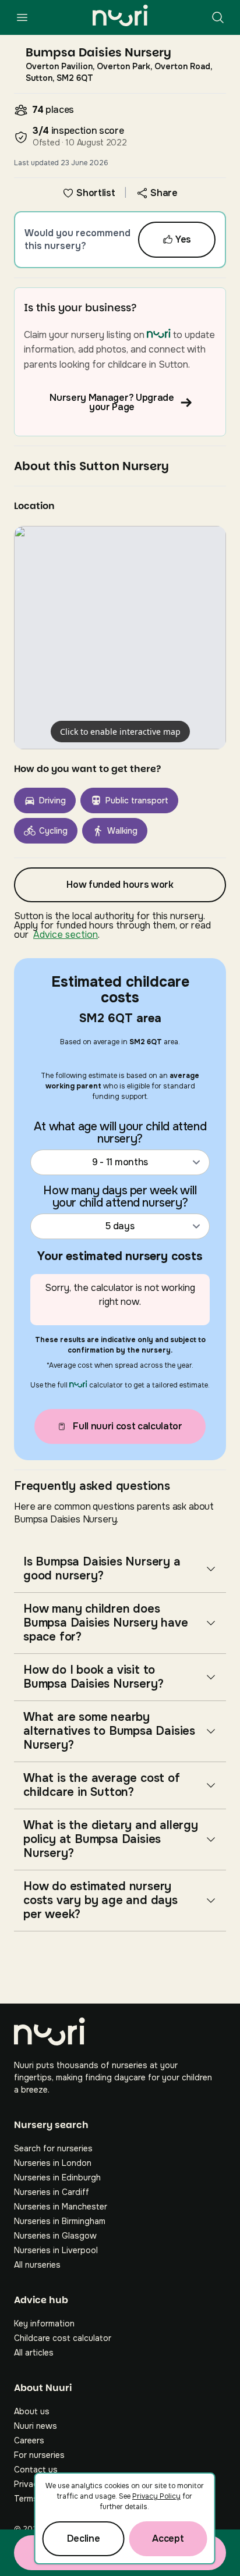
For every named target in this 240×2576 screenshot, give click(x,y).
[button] (120, 638)
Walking (122, 831)
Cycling (53, 831)
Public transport (137, 800)
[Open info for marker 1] (120, 638)
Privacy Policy (156, 2496)
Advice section (66, 935)
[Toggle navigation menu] (22, 17)
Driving (52, 800)
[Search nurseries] (218, 17)
